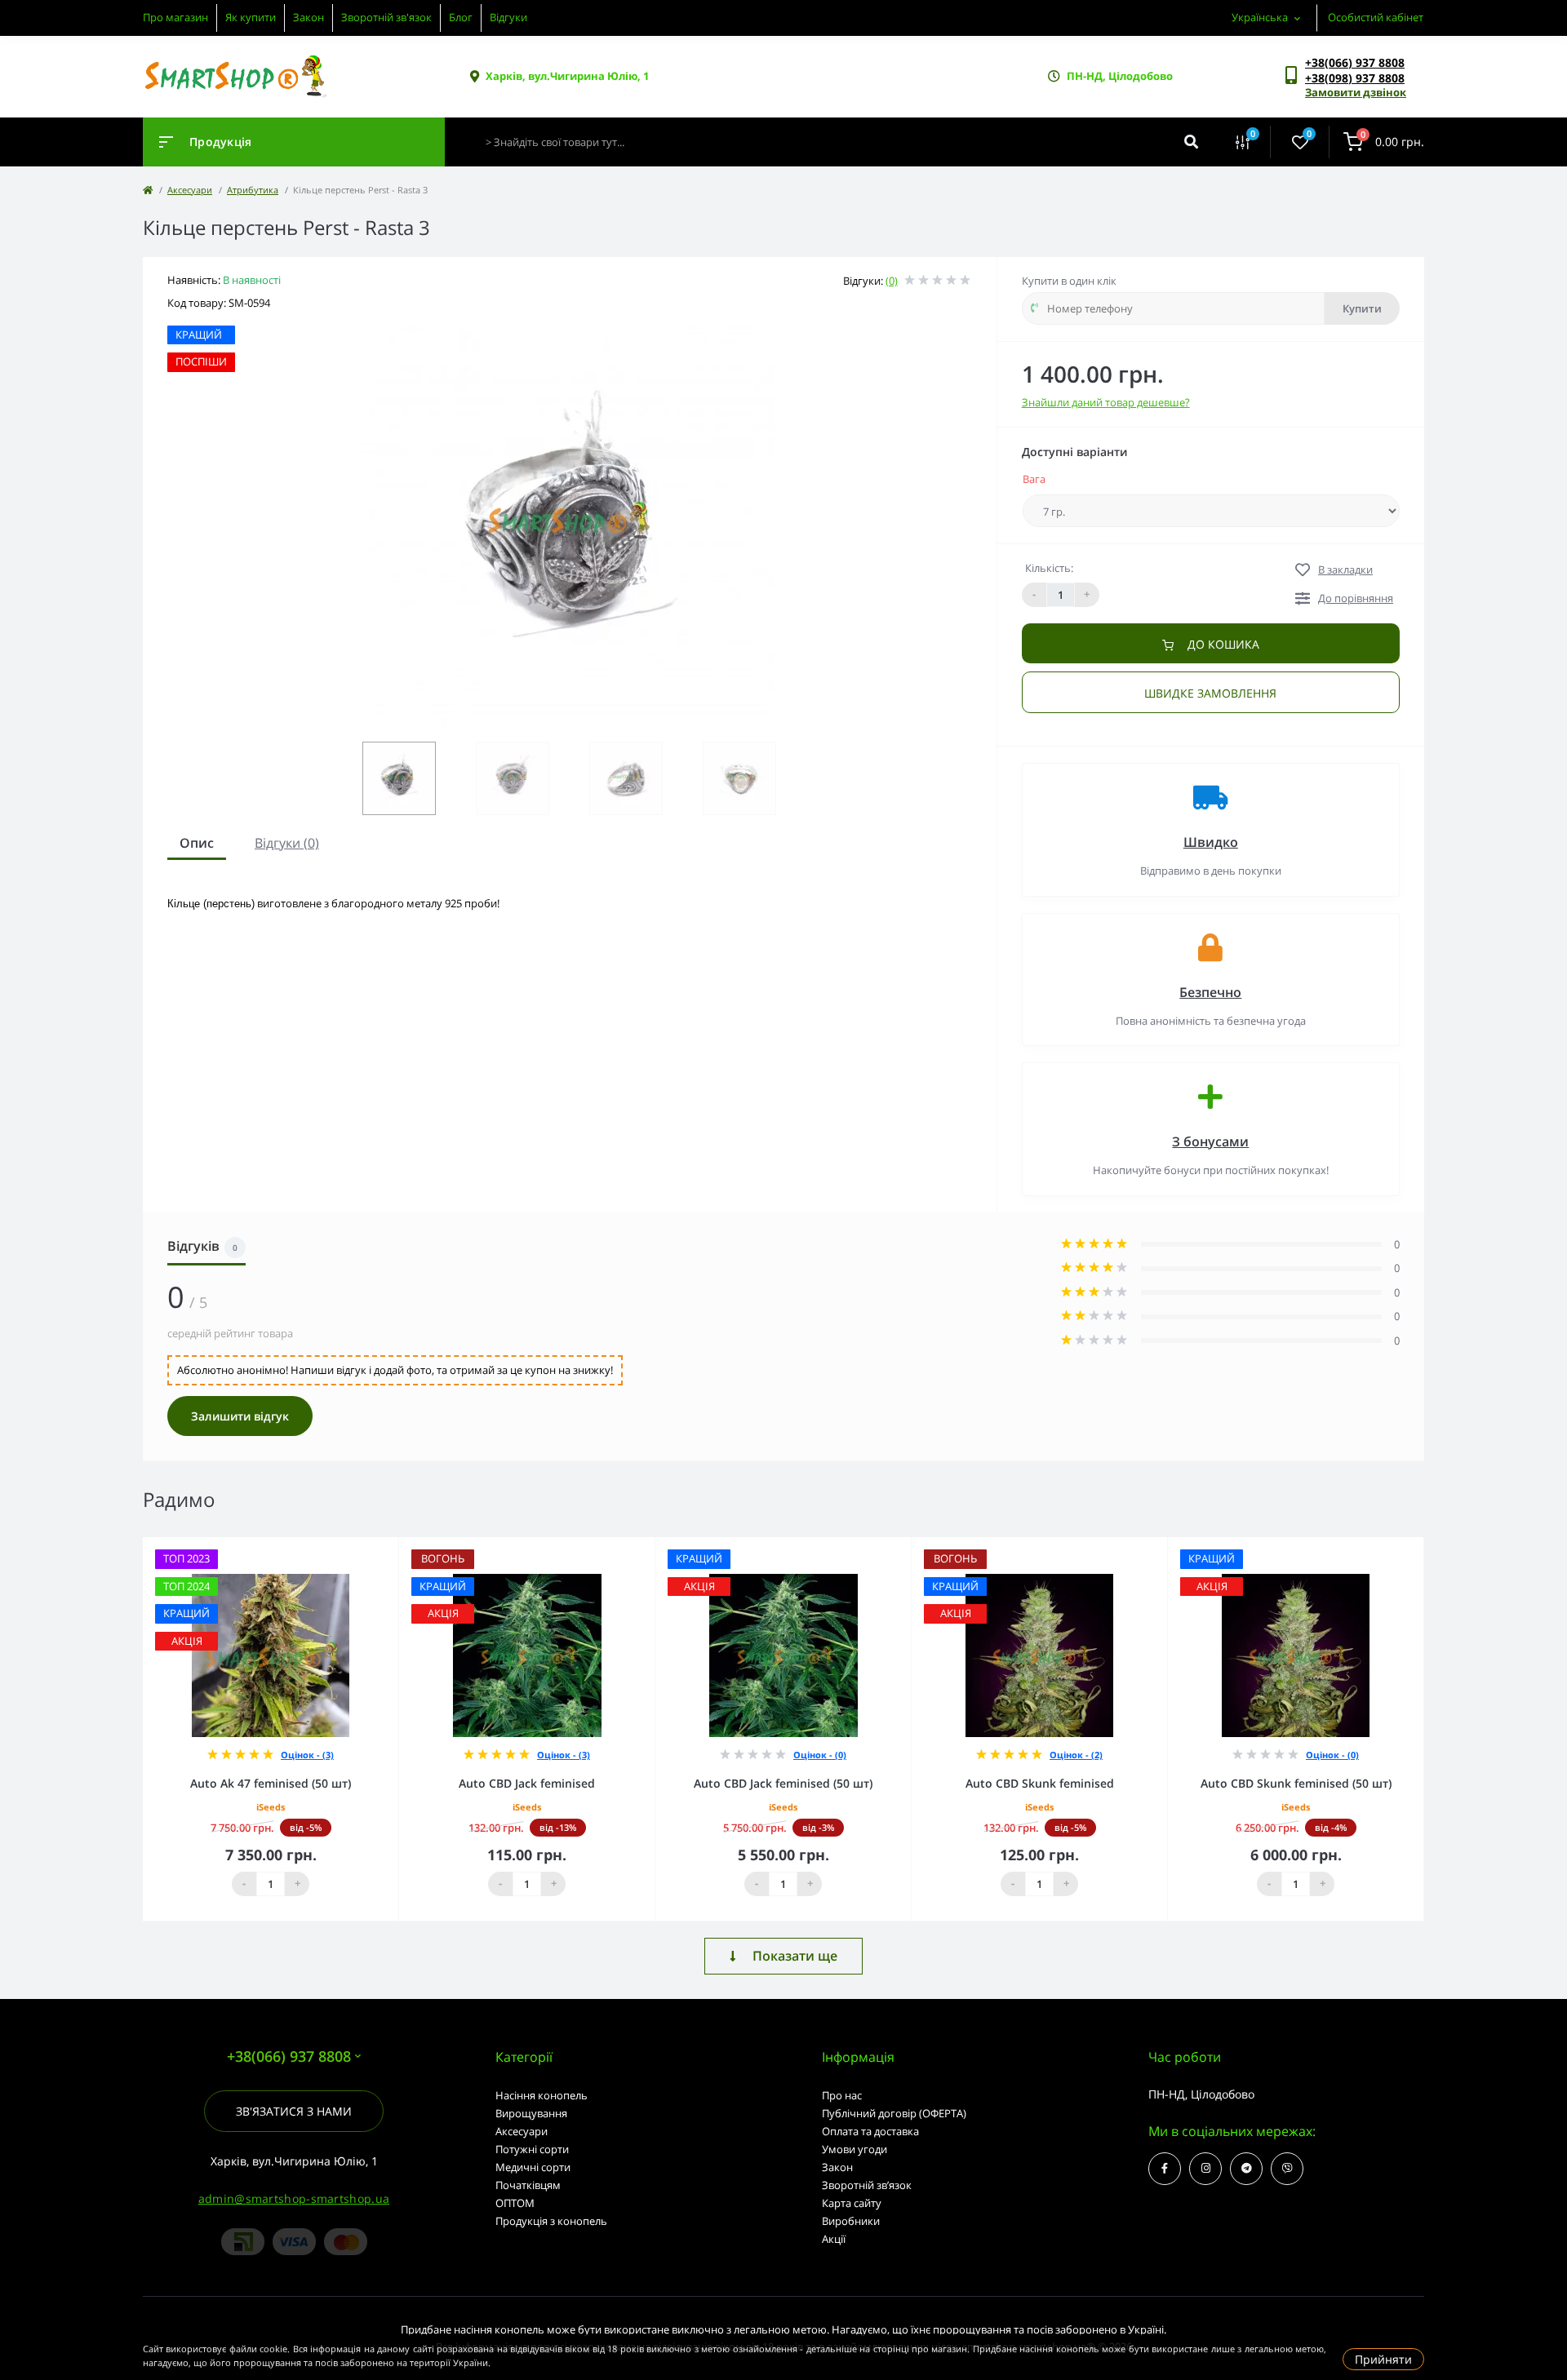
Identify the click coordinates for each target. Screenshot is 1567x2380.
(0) (892, 281)
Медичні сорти (533, 2167)
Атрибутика (253, 190)
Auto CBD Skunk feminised (1040, 1783)
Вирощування (531, 2113)
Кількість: (1049, 568)
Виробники (851, 2221)
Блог (461, 17)
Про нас (842, 2095)
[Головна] (148, 190)
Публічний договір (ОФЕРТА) (894, 2113)
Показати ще (795, 1956)
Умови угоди (855, 2149)
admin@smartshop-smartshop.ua (294, 2198)
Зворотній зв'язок (386, 17)
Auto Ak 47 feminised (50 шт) (271, 1783)
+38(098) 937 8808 (1355, 78)
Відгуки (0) (287, 843)
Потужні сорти (532, 2149)
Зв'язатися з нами (294, 2111)
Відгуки (508, 17)
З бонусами (1210, 1141)
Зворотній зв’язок (867, 2185)
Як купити (251, 17)
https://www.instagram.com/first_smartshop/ (1205, 2169)
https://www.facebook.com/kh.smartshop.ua (1165, 2169)
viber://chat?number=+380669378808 (1287, 2169)
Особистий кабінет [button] (1376, 17)
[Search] (1191, 142)
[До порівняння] (368, 1548)
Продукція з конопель (551, 2221)
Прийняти (1383, 2359)
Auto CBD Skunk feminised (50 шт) (1296, 1783)
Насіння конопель (542, 2095)
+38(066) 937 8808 (1355, 62)
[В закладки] (391, 1548)
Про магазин (175, 17)
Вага (1034, 479)
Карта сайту (852, 2203)
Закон (309, 17)
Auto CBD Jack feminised (527, 1783)
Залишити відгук (240, 1416)
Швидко (1211, 842)
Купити (1362, 308)
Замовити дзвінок (1356, 92)
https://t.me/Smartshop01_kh (1246, 2169)
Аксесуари (190, 190)
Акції (834, 2239)
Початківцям (528, 2185)
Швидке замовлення (1210, 693)
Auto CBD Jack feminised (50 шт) (783, 1783)
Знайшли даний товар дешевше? (1106, 402)
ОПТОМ (515, 2203)
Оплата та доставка (870, 2131)
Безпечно (1210, 992)
